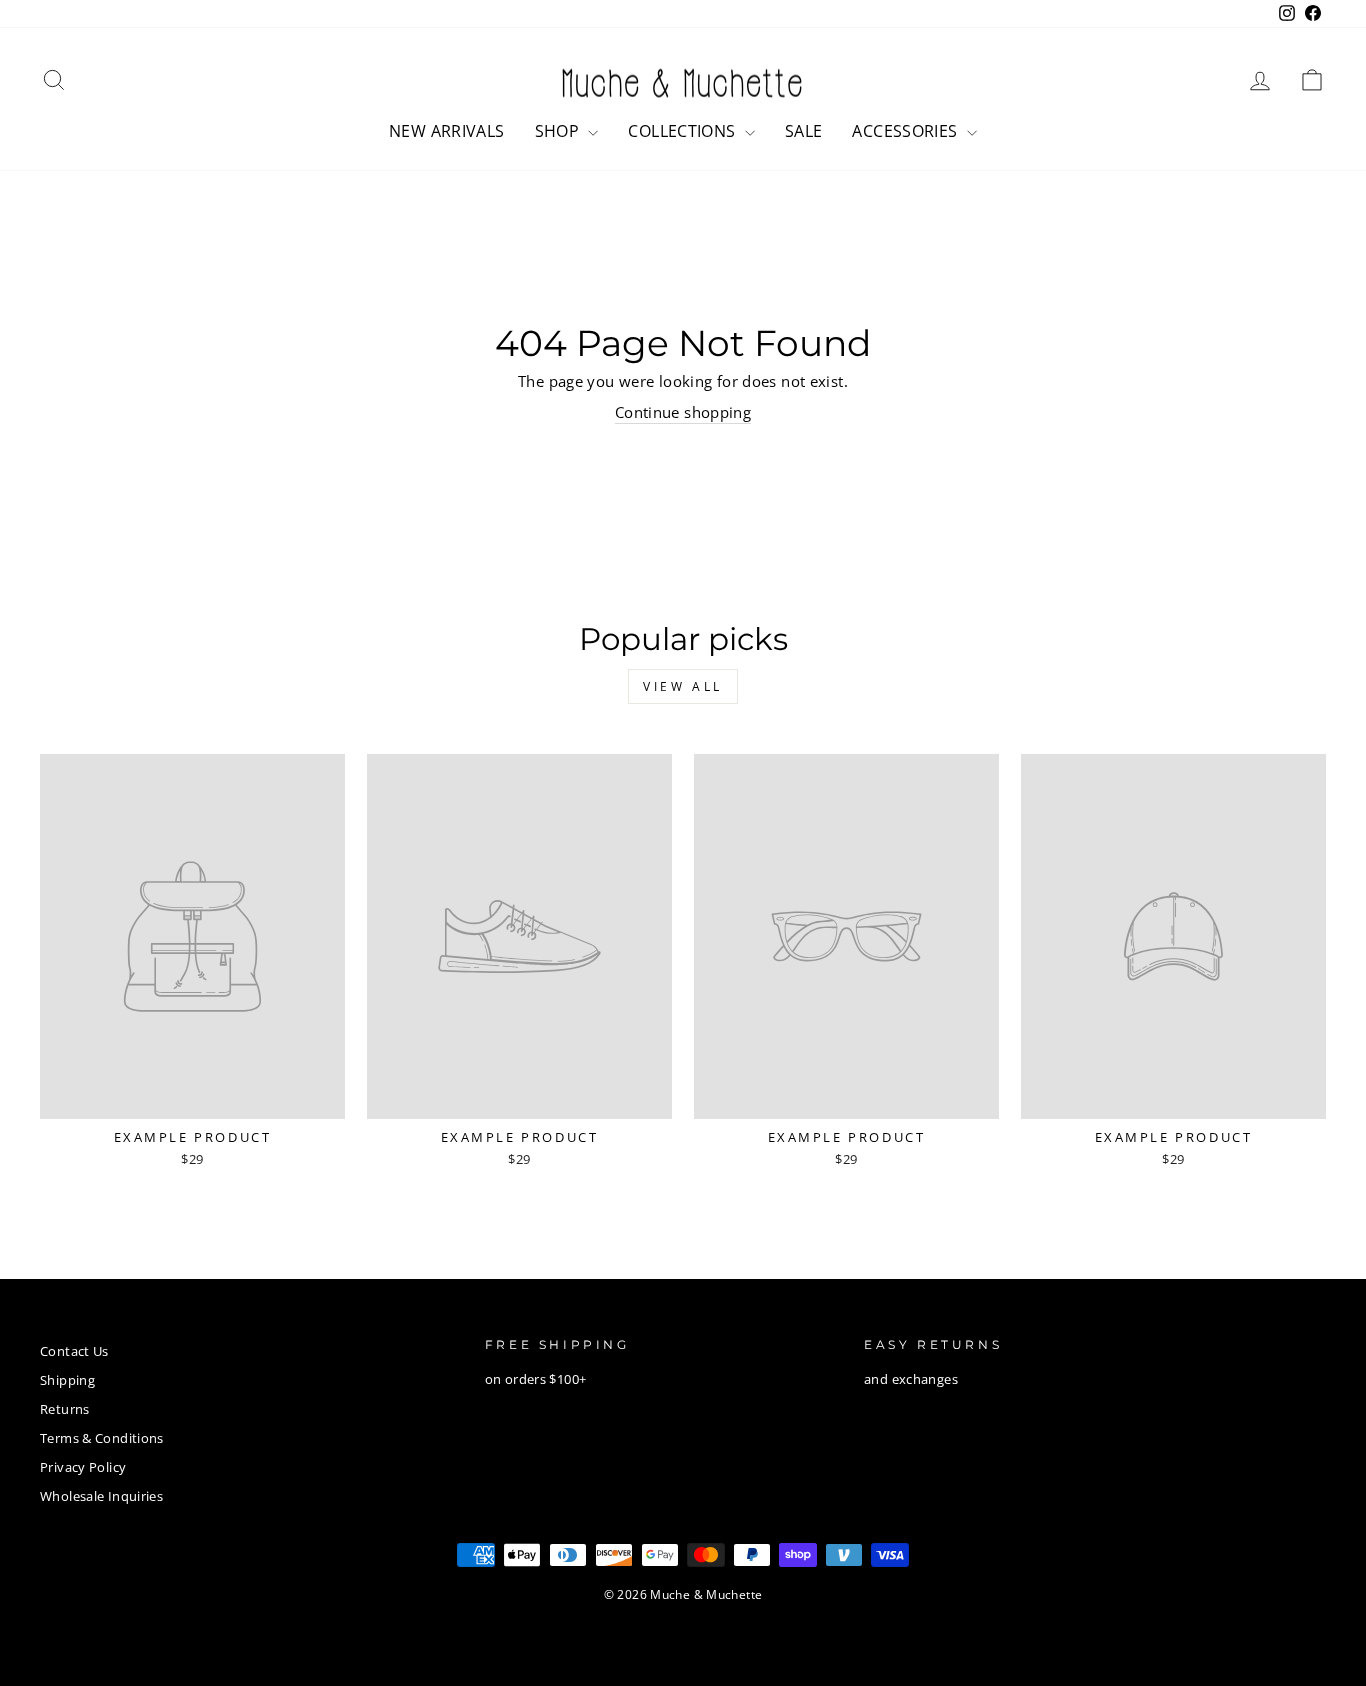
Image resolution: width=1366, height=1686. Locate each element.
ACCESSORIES (907, 131)
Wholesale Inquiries (101, 1496)
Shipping (67, 1380)
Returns (65, 1409)
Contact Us (74, 1351)
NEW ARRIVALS (447, 131)
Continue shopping (683, 412)
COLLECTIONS (684, 131)
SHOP (559, 131)
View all (683, 686)
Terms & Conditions (102, 1438)
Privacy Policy (83, 1467)
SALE (804, 131)
